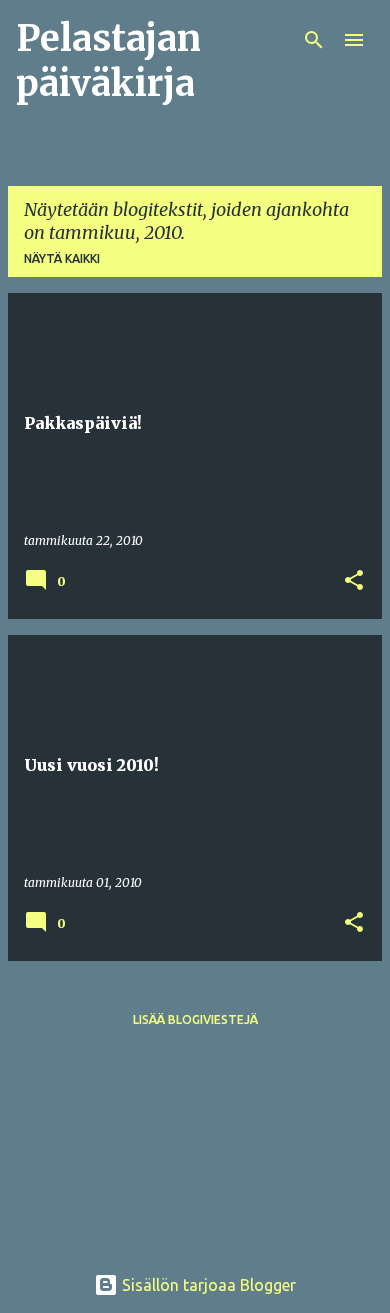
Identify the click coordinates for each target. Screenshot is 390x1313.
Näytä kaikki (62, 258)
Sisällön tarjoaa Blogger (207, 1285)
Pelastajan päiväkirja (108, 61)
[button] (354, 581)
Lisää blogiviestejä (195, 1019)
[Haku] (314, 40)
